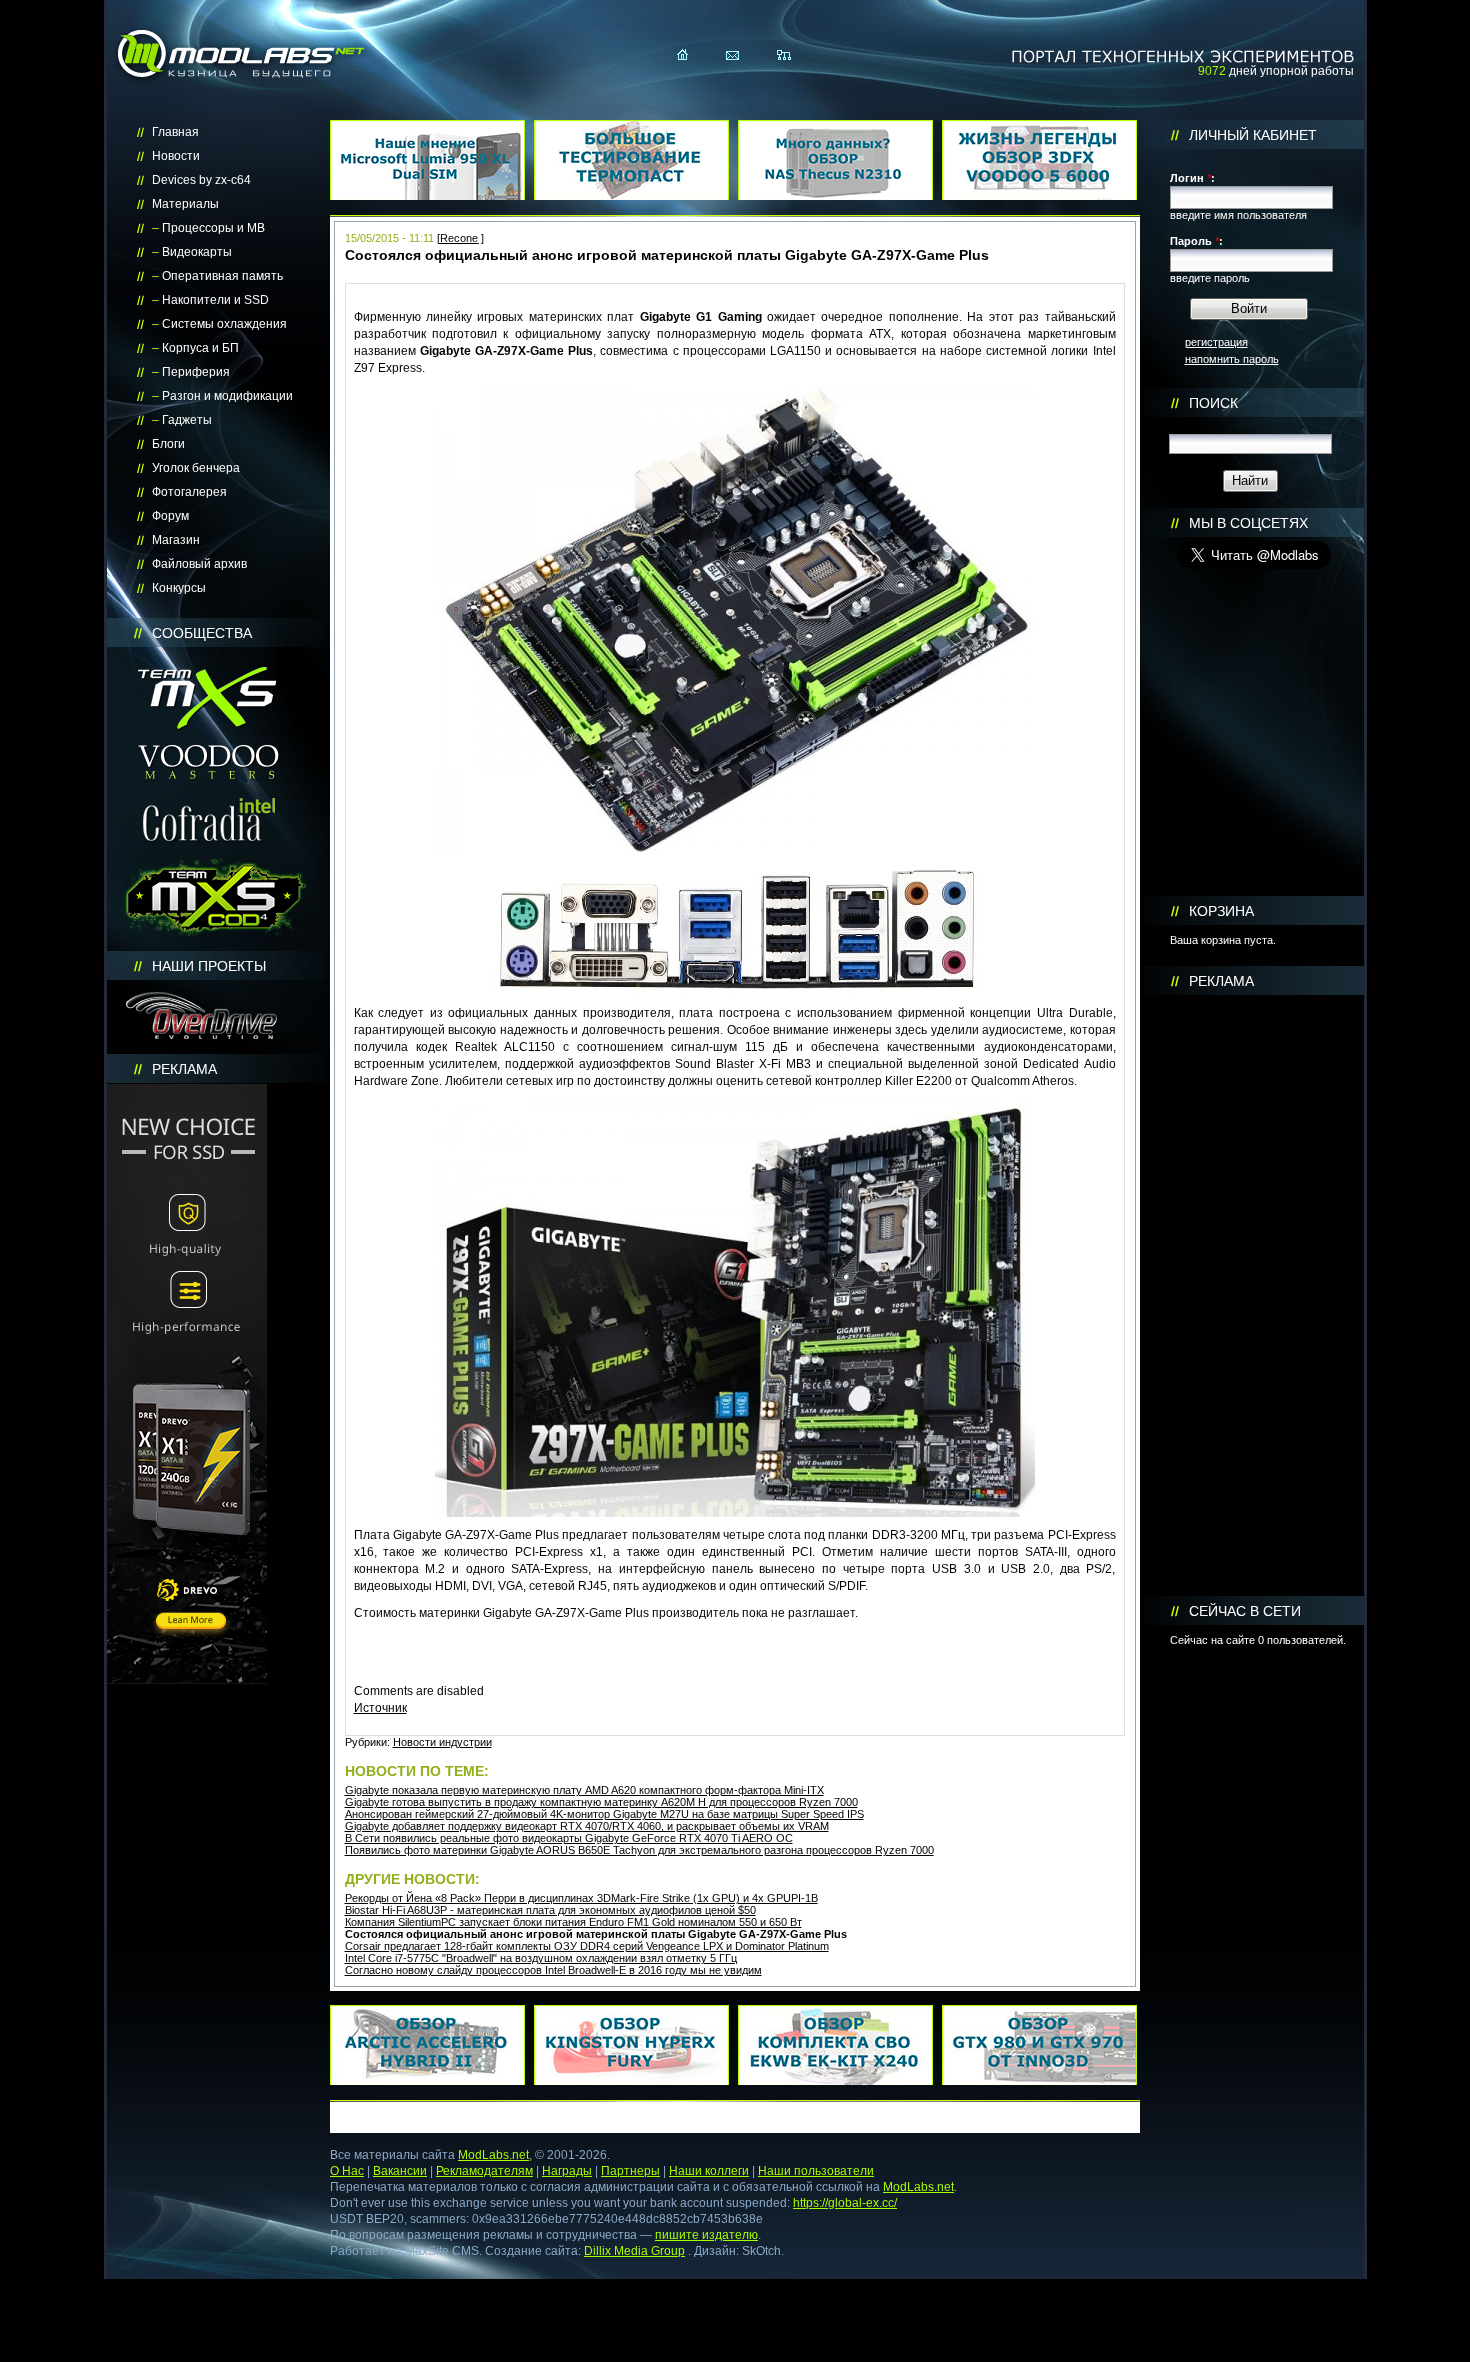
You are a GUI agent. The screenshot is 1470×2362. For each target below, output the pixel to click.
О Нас (347, 2171)
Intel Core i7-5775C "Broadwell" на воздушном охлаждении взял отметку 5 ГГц (541, 1958)
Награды (567, 2171)
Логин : (1192, 178)
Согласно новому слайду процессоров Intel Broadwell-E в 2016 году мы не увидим (553, 1970)
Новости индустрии (442, 1742)
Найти (1250, 480)
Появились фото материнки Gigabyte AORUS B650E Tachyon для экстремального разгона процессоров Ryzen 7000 (639, 1850)
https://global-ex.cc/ (845, 2203)
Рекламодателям (484, 2171)
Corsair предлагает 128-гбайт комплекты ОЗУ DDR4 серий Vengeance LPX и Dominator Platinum (587, 1946)
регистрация (1216, 342)
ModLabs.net (493, 2155)
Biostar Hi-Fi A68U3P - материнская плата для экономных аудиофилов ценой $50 (550, 1910)
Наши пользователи (816, 2171)
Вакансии (400, 2171)
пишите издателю (706, 2235)
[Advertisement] (1254, 1296)
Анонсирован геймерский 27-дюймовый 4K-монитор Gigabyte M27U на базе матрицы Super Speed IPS (604, 1814)
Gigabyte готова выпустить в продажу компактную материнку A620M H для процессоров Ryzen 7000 (601, 1802)
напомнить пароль (1232, 359)
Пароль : (1196, 241)
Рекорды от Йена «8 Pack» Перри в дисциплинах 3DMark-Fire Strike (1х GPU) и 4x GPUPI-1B (581, 1898)
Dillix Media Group (634, 2251)
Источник (380, 1708)
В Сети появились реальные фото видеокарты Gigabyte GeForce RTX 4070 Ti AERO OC (569, 1838)
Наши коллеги (709, 2171)
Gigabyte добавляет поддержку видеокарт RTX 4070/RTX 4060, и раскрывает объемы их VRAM (587, 1826)
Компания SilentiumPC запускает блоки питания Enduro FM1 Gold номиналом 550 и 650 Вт (573, 1922)
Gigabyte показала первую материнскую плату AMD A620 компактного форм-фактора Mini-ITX (584, 1790)
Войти (1249, 308)
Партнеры (630, 2171)
